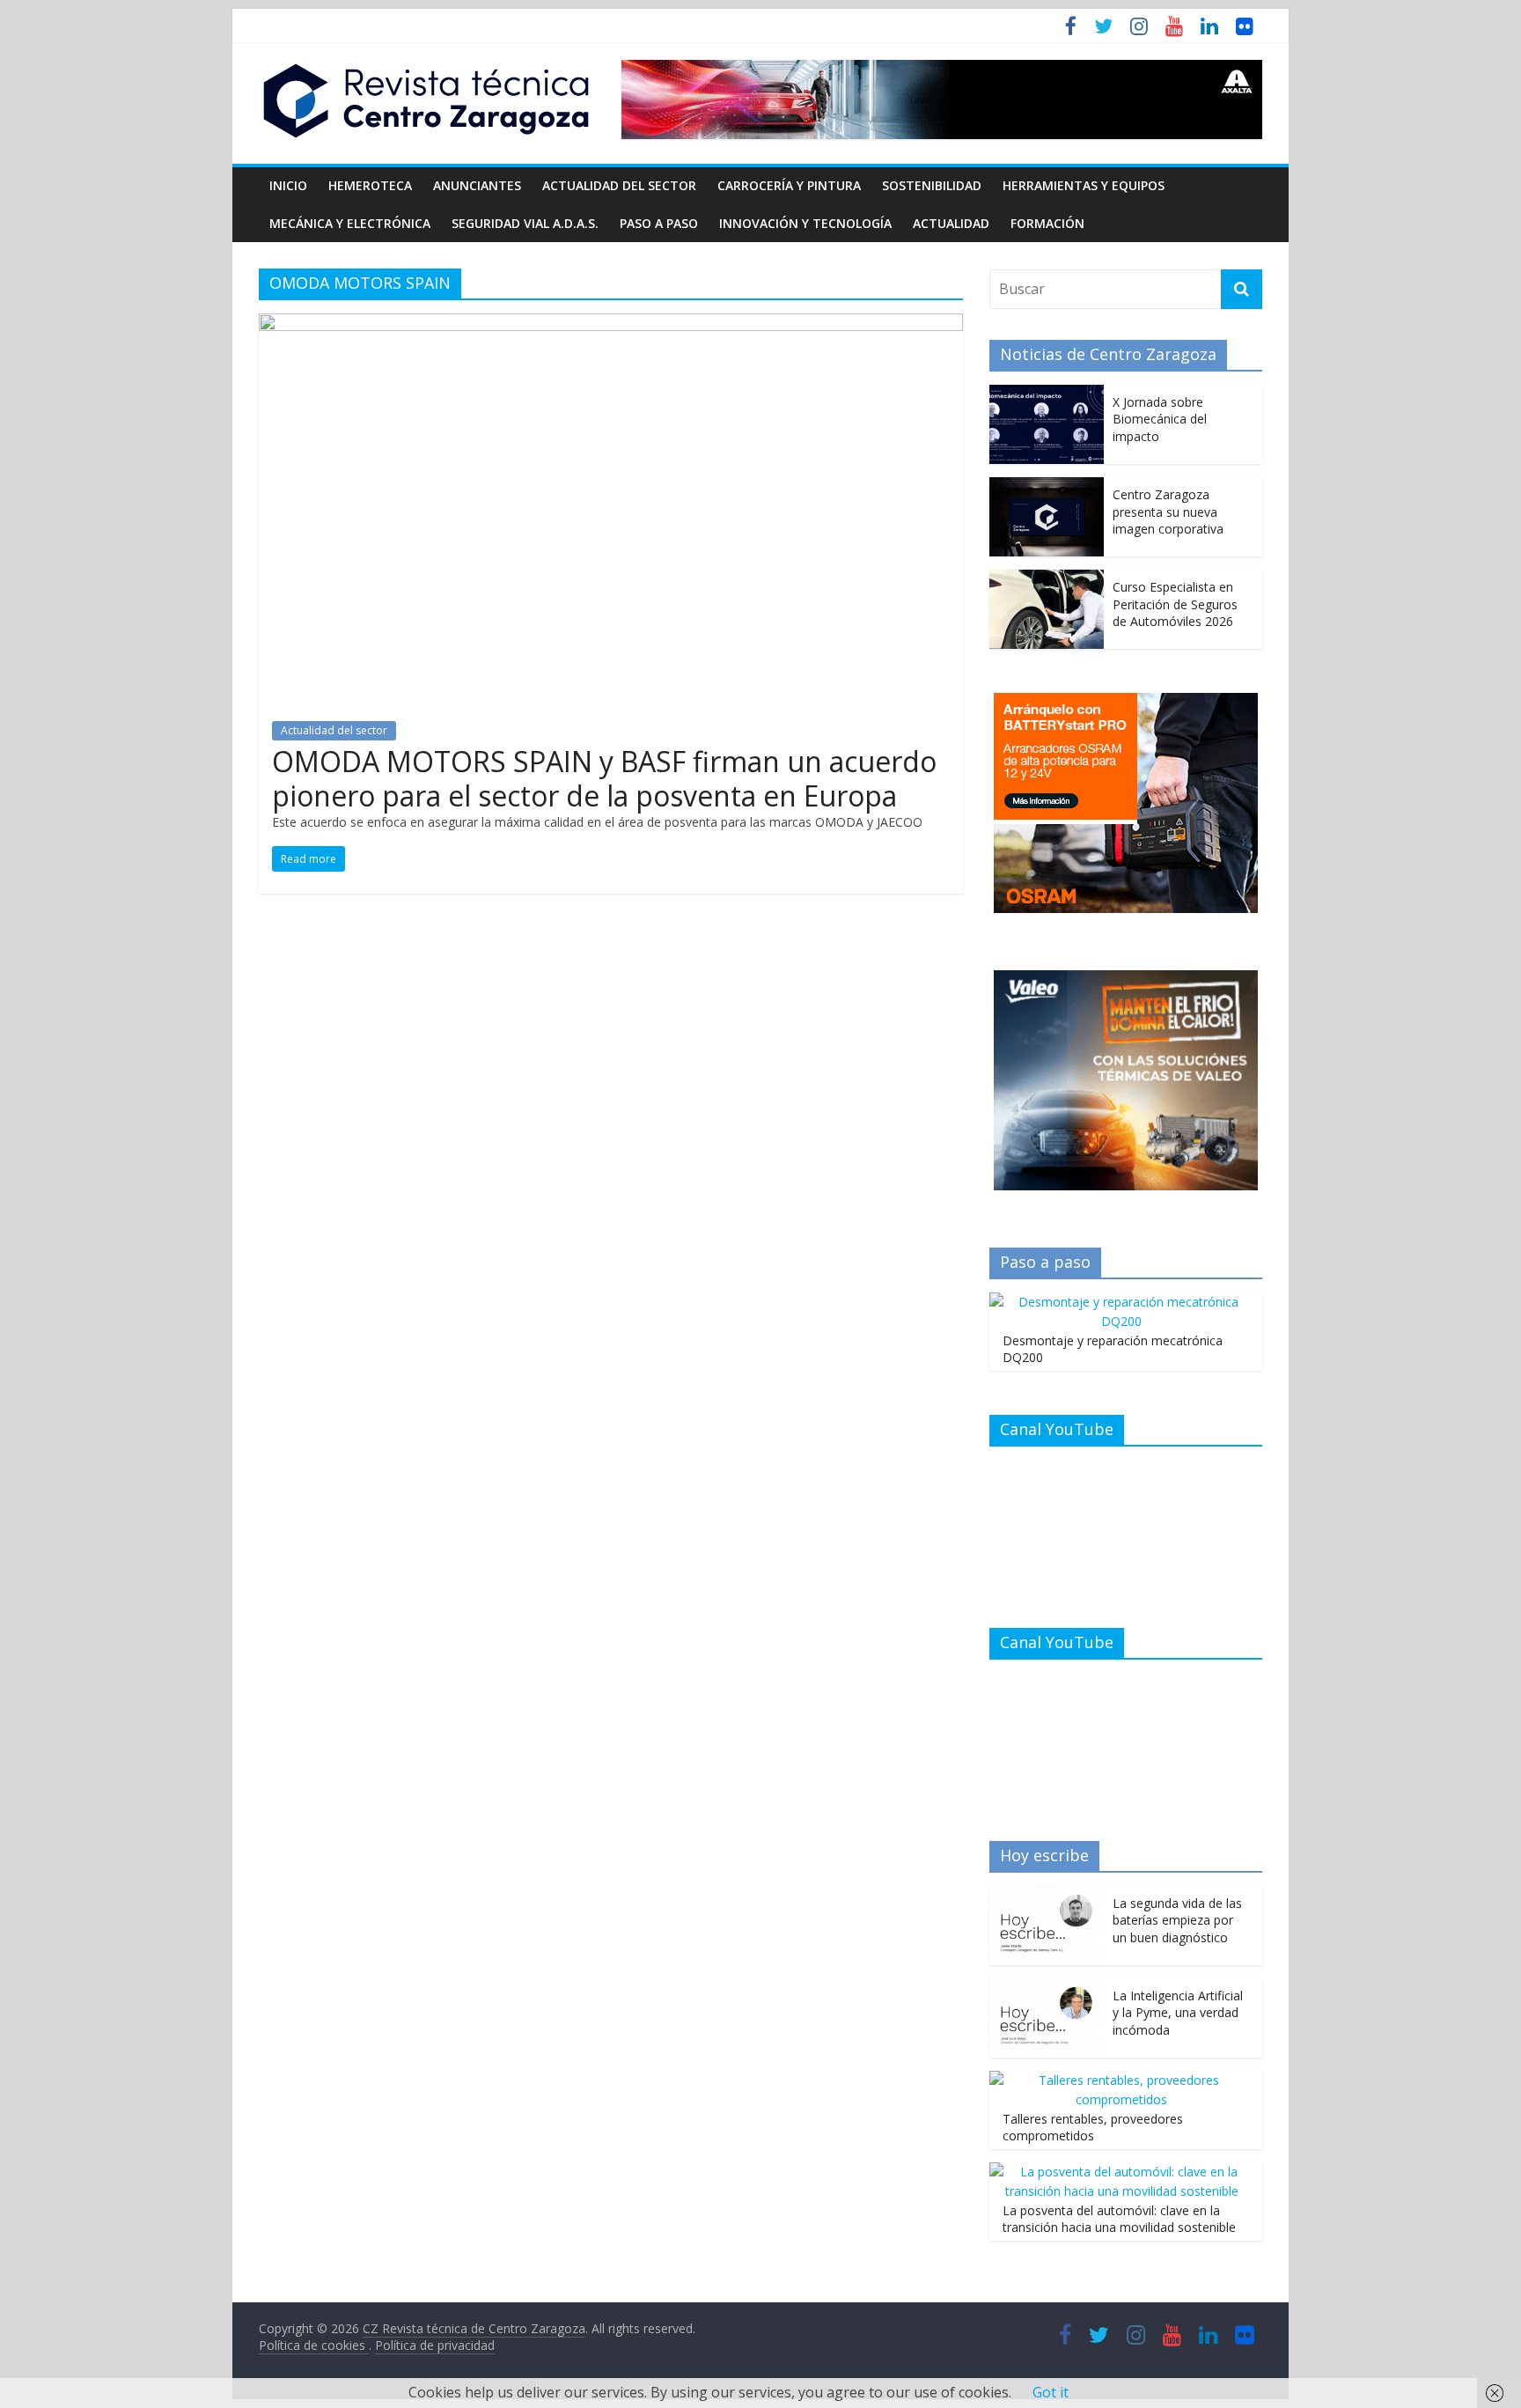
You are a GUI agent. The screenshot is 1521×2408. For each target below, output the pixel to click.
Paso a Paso (659, 223)
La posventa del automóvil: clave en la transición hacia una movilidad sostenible (1119, 2219)
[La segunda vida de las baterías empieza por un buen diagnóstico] (1047, 1895)
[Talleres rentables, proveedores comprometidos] (1121, 2080)
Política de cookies (314, 2345)
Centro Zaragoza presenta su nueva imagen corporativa (1168, 512)
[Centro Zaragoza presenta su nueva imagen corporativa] (1047, 486)
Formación (1047, 223)
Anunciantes (477, 185)
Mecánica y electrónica (350, 223)
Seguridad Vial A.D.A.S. (525, 223)
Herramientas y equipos (1084, 185)
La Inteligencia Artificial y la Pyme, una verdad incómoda (1178, 2013)
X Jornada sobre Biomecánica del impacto (1160, 419)
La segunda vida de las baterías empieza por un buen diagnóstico (1177, 1920)
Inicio (288, 185)
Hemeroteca (370, 185)
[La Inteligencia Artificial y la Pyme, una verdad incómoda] (1047, 1988)
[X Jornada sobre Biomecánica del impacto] (1047, 394)
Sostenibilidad (932, 185)
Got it (1051, 2392)
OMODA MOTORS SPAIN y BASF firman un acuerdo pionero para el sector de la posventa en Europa (604, 778)
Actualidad (951, 223)
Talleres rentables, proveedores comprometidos (1093, 2128)
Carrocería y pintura (789, 185)
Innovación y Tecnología (805, 223)
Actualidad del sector (619, 185)
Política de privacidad (435, 2345)
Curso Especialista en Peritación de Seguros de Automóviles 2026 (1175, 604)
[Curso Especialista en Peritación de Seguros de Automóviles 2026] (1047, 579)
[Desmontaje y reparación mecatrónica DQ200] (1121, 1302)
